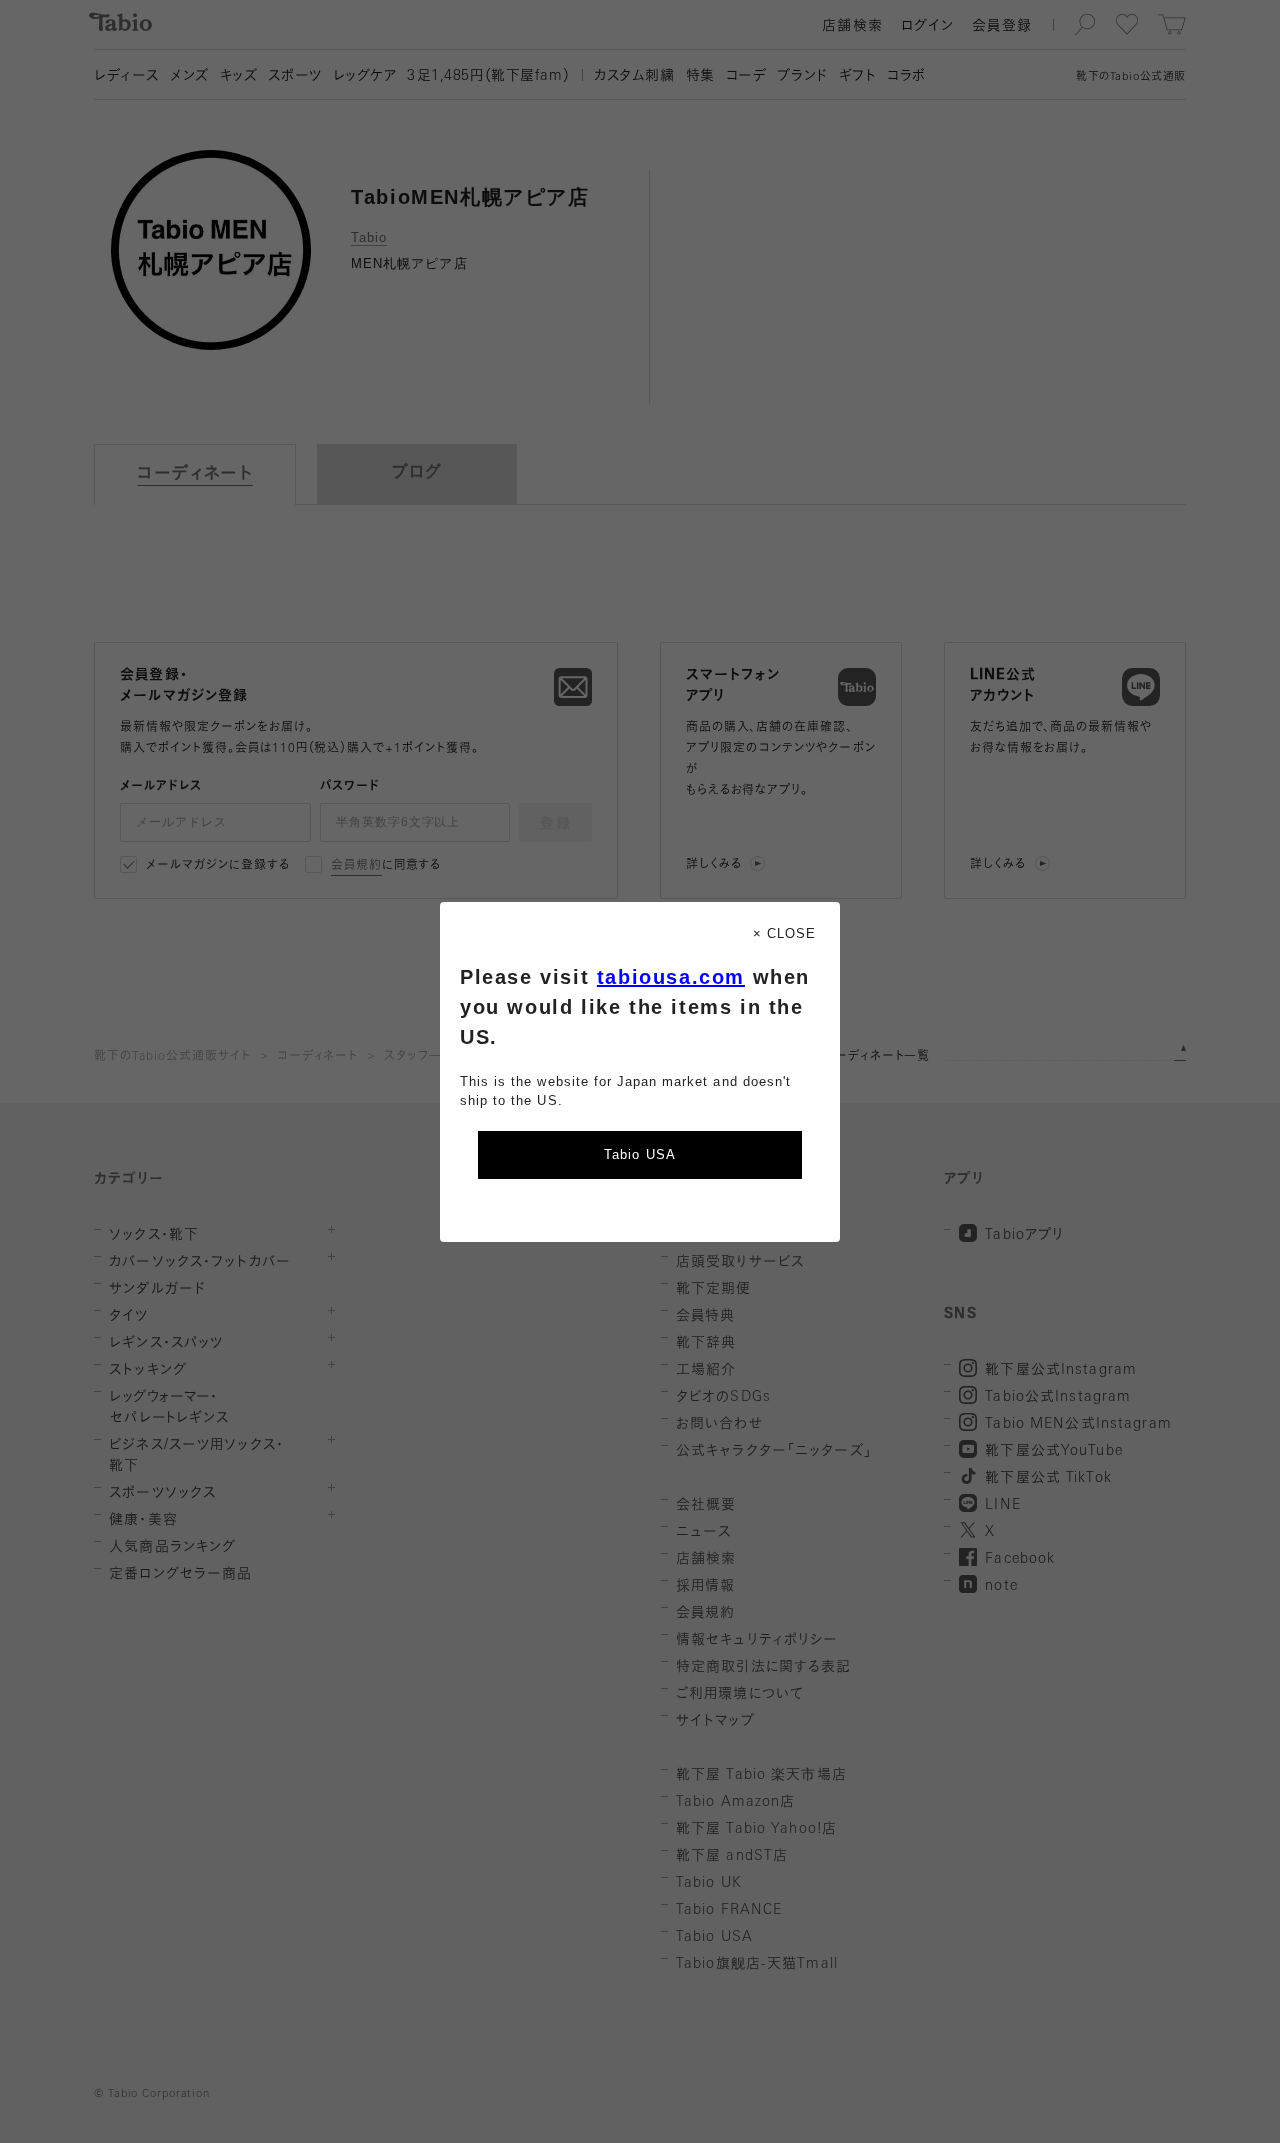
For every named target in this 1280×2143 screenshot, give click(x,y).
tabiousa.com (671, 977)
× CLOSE (784, 933)
